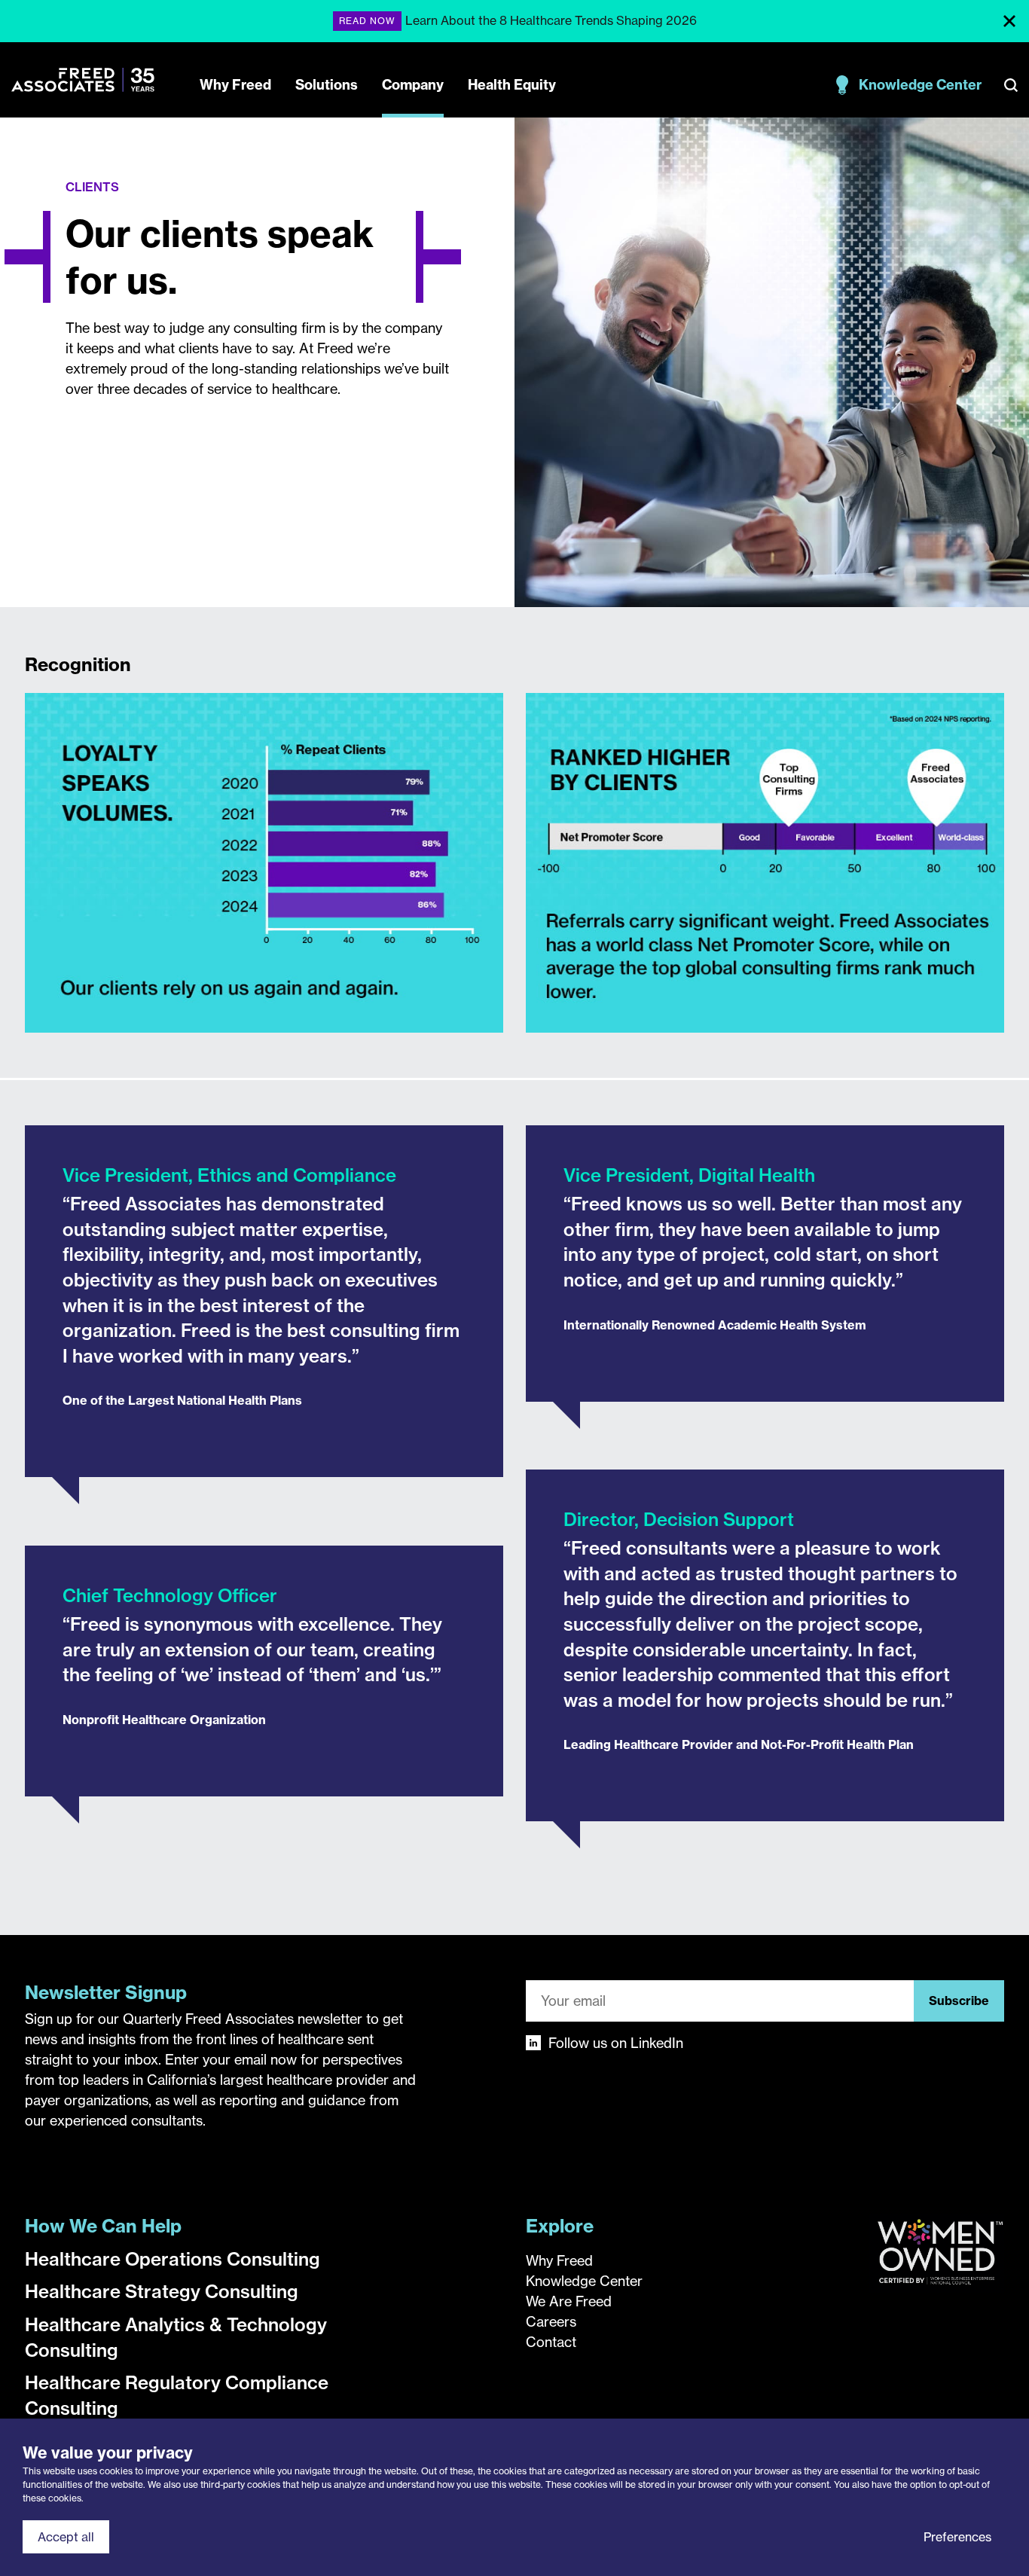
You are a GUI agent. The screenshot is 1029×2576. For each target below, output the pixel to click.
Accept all (66, 2537)
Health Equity (512, 85)
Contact (551, 2342)
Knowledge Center (920, 85)
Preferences (957, 2537)
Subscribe (959, 2001)
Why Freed (235, 85)
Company (413, 85)
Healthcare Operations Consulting (173, 2259)
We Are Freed (569, 2301)
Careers (551, 2322)
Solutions (327, 85)
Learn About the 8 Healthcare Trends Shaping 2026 (551, 20)
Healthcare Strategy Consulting (162, 2291)
